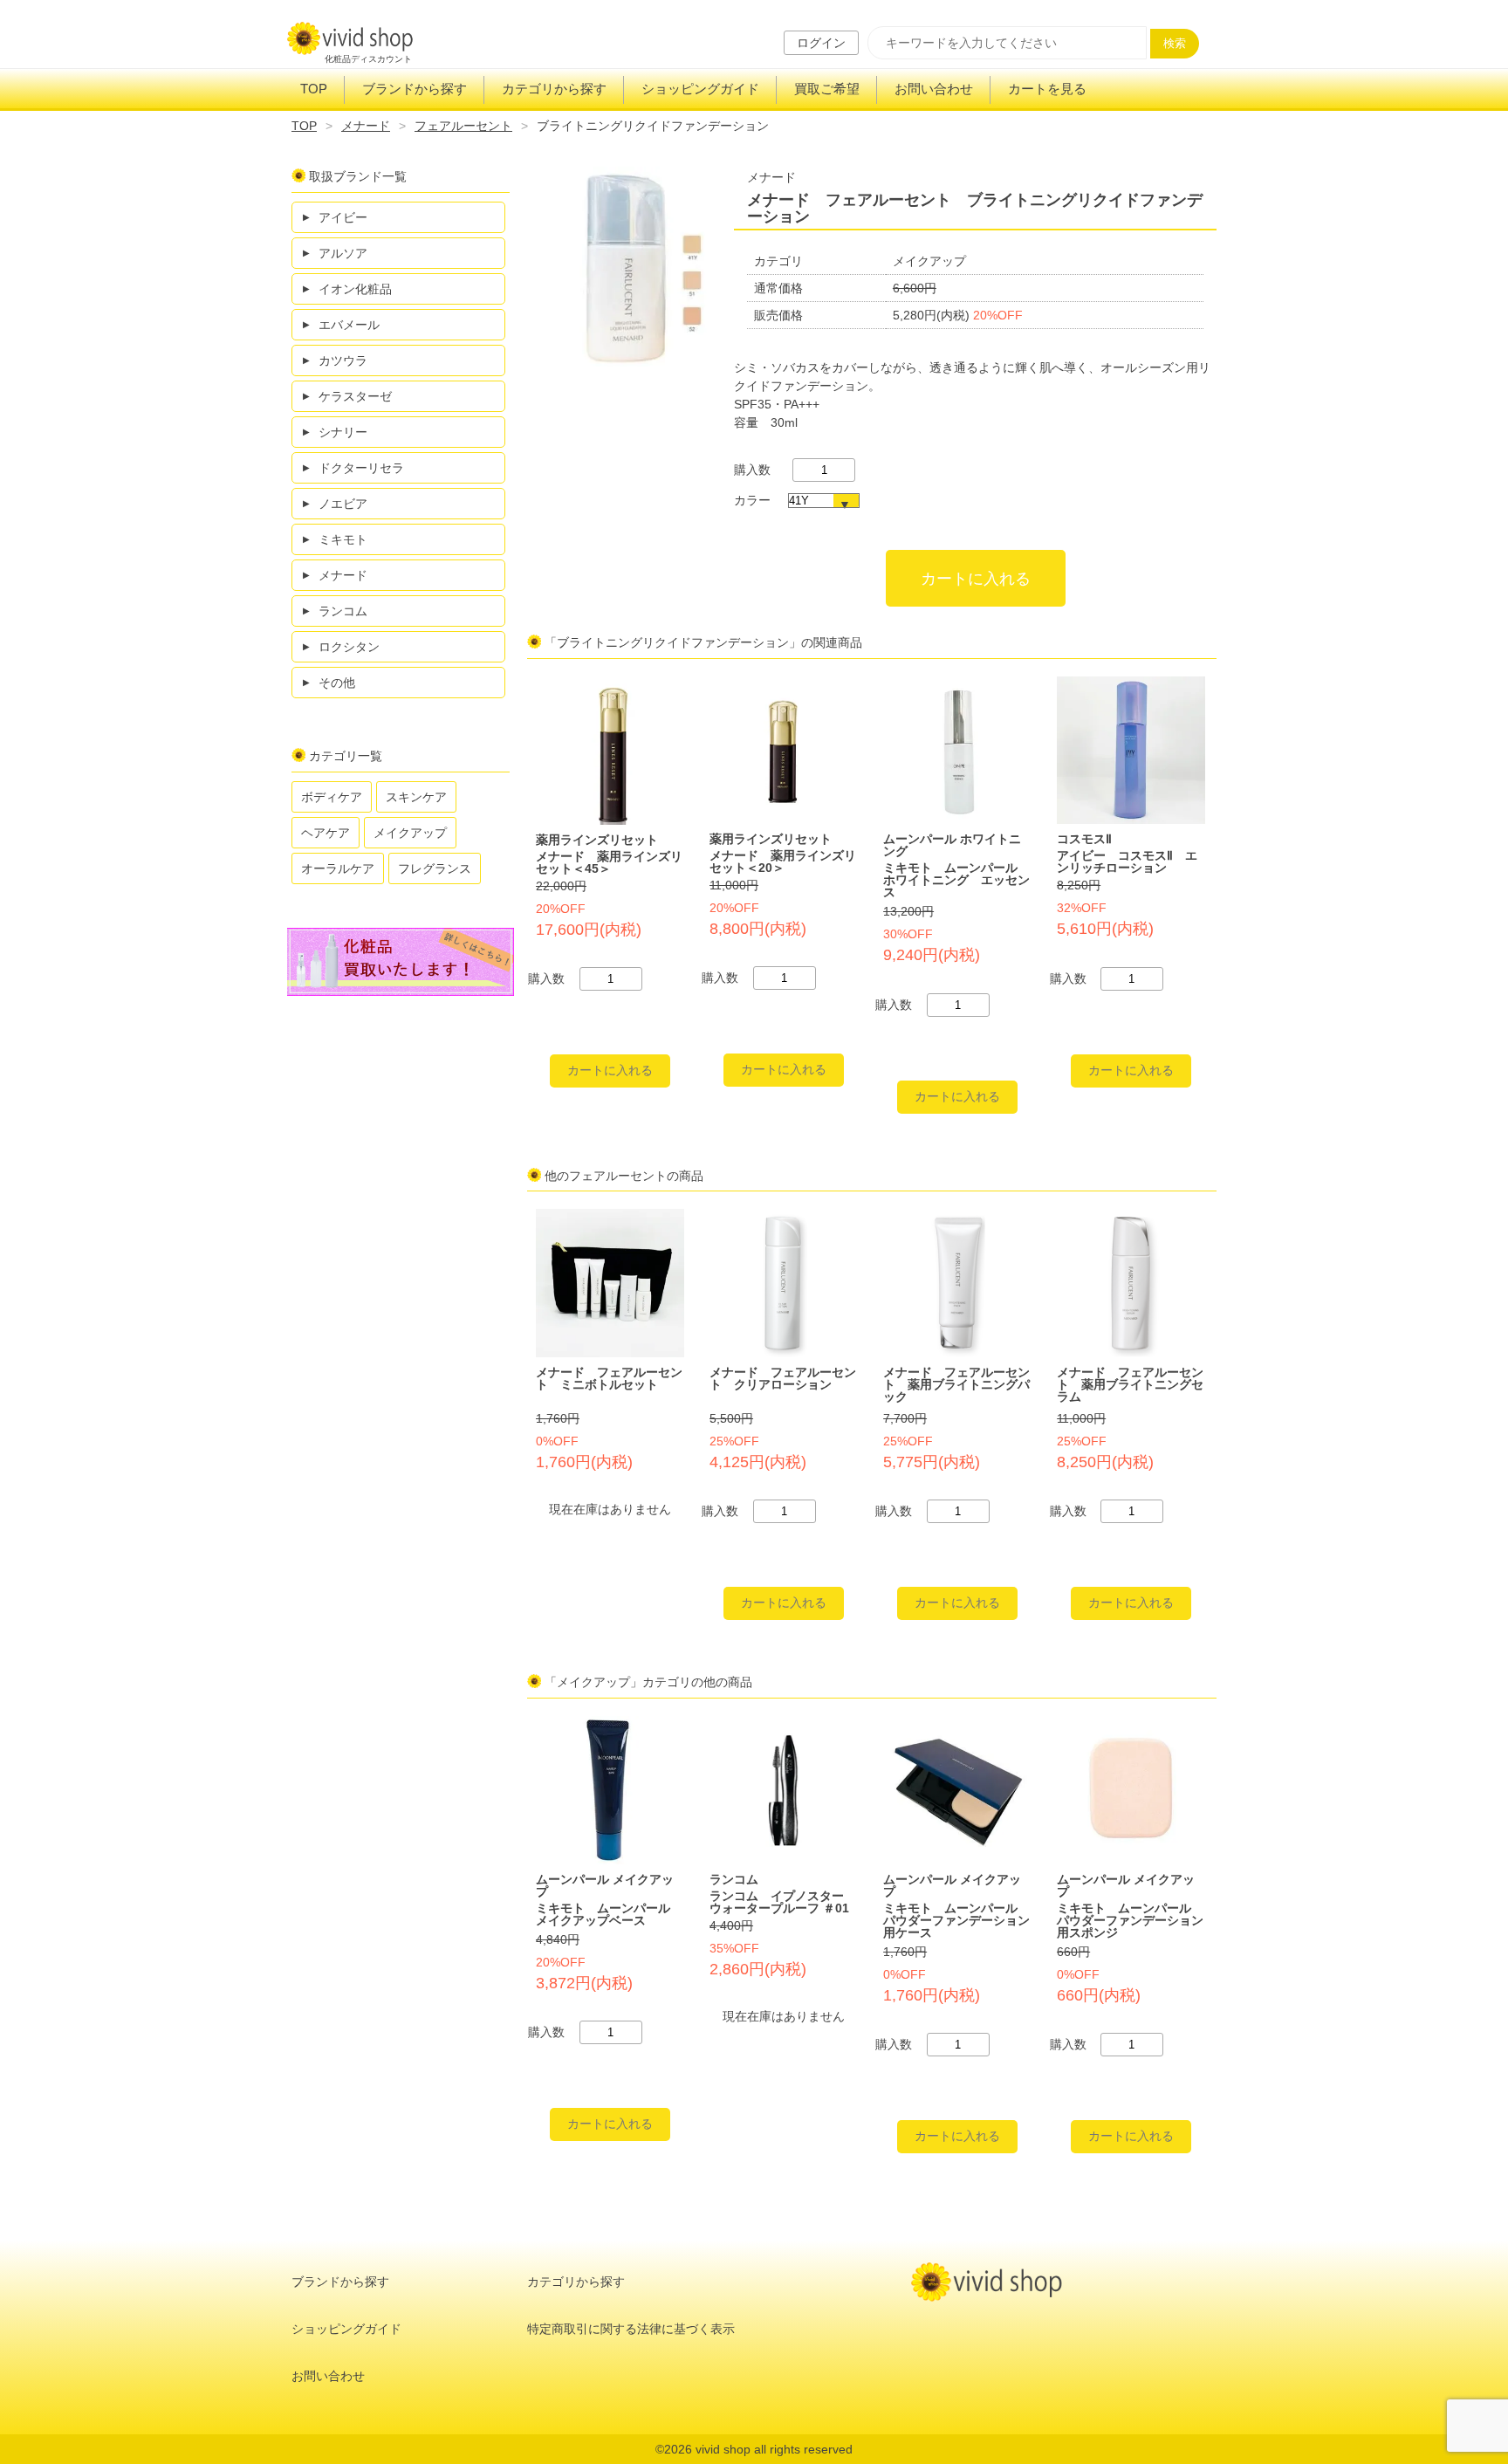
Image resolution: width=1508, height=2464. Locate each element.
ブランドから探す (415, 89)
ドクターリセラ (361, 468)
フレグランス (435, 868)
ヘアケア (326, 833)
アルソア (343, 253)
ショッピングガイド (700, 89)
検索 (1175, 43)
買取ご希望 (827, 89)
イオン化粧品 (355, 289)
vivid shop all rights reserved (774, 2449)
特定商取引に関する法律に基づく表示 (631, 2329)
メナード (366, 126)
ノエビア (343, 504)
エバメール (349, 325)
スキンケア (416, 797)
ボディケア (332, 797)
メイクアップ (410, 833)
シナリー (343, 432)
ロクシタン (349, 647)
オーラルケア (338, 868)
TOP (314, 89)
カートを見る (1047, 89)
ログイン (821, 43)
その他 (337, 683)
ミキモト (343, 539)
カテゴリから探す (554, 89)
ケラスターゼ (355, 396)
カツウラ (343, 360)
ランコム (343, 611)
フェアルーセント (463, 126)
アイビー (343, 217)
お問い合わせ (934, 89)
